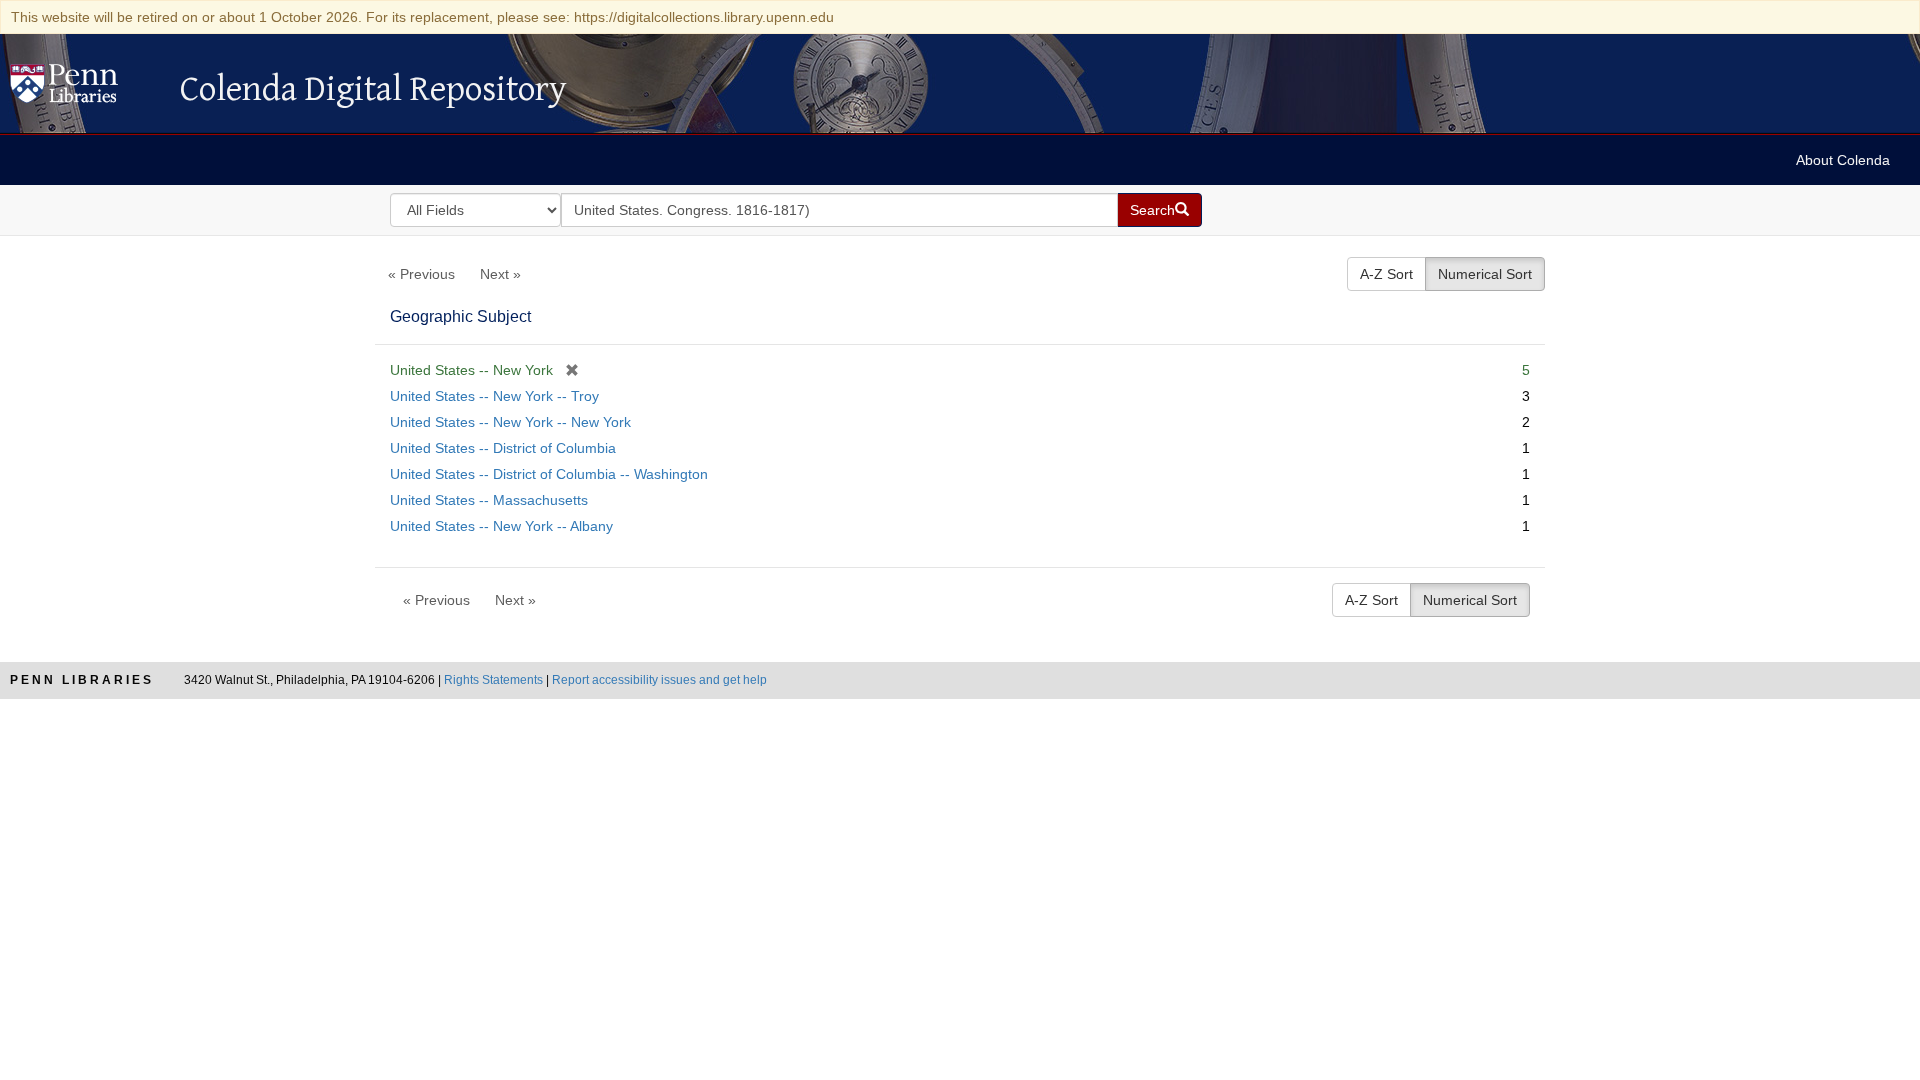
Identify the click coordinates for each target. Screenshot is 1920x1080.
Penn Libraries (82, 680)
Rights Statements (493, 680)
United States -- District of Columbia (503, 448)
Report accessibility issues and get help (659, 680)
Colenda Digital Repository (85, 89)
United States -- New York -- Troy (494, 396)
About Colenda (1843, 160)
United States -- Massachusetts (489, 500)
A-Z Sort (1386, 274)
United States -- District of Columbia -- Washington (549, 474)
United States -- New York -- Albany (501, 526)
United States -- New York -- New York (510, 422)
